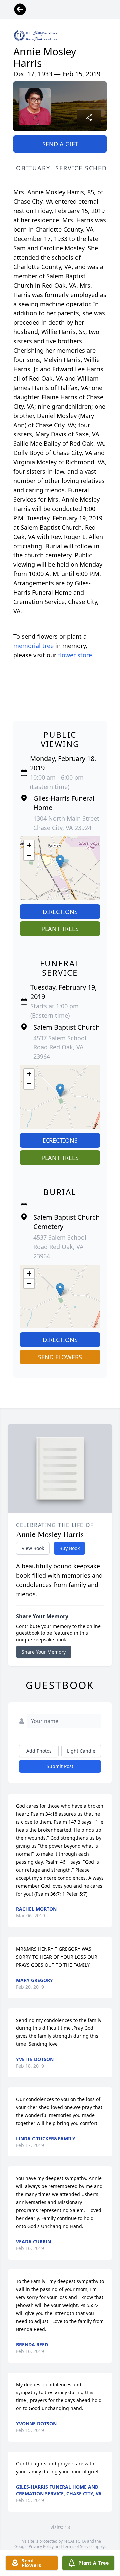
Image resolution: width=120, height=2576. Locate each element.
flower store (75, 655)
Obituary (33, 168)
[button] (60, 861)
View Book (33, 1548)
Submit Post (60, 1766)
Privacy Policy (41, 2547)
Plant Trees (60, 929)
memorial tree (33, 646)
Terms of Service (78, 2547)
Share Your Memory (44, 1652)
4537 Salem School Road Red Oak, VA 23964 (60, 1047)
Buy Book (69, 1548)
